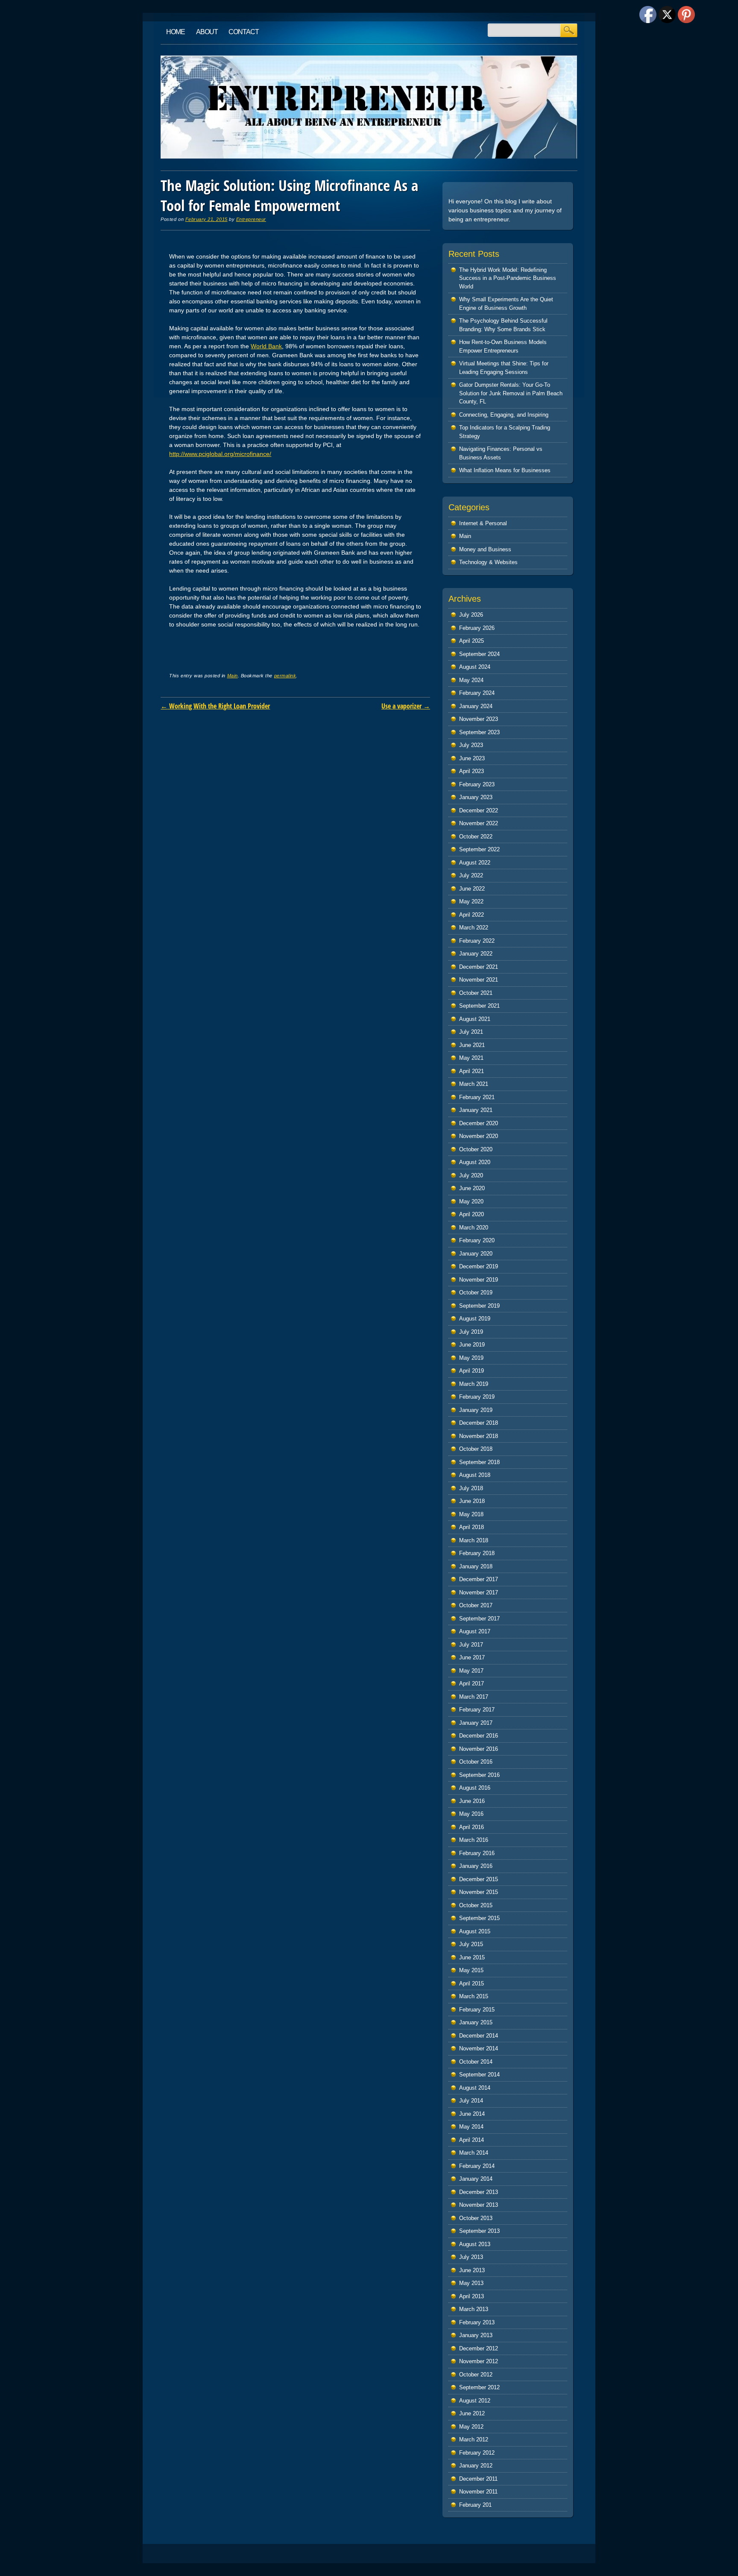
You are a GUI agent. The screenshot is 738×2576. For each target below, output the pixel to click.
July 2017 (471, 1645)
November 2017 (479, 1592)
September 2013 (479, 2231)
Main (233, 676)
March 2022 (474, 928)
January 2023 (476, 797)
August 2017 (475, 1631)
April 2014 (471, 2140)
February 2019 (477, 1397)
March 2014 (474, 2153)
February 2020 (477, 1240)
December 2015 (479, 1879)
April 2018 (471, 1527)
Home (176, 32)
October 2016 (476, 1762)
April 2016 (471, 1827)
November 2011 (478, 2492)
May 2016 (471, 1814)
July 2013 (471, 2257)
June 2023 (472, 758)
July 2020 (471, 1175)
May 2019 (471, 1358)
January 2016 (476, 1866)
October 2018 (476, 1449)
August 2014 (475, 2088)
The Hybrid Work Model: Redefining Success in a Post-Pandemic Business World (508, 278)
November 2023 (479, 719)
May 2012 (471, 2427)
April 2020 (471, 1214)
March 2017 (474, 1697)
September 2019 (479, 1306)
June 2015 (472, 1957)
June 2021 (472, 1045)
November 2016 (479, 1749)
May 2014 (471, 2127)
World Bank (266, 346)
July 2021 (471, 1032)
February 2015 (477, 2010)
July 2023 (471, 745)
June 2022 (472, 889)
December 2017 (479, 1579)
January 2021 (476, 1110)
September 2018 (479, 1462)
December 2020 (479, 1123)
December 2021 (479, 967)
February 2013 (477, 2322)
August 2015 (475, 1931)
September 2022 (479, 849)
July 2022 (471, 875)
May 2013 (471, 2283)
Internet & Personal (483, 523)
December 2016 (479, 1736)
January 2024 (476, 706)
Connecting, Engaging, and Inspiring (504, 415)
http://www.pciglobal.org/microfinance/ (220, 454)
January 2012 (476, 2466)
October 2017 (476, 1605)
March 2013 (474, 2309)
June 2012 (472, 2413)
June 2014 (472, 2114)
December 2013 (479, 2192)
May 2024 (471, 680)
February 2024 (477, 693)
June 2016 (472, 1801)
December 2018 (479, 1423)
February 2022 (477, 941)
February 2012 (477, 2453)
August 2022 (475, 863)
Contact (244, 32)
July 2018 (471, 1488)
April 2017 (471, 1684)
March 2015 (474, 1996)
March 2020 (474, 1228)
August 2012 (475, 2401)
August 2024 (475, 667)
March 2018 (474, 1540)
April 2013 (471, 2296)
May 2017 (471, 1671)
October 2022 (476, 837)
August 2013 (475, 2244)
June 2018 (472, 1501)
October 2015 (476, 1905)
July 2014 (471, 2101)
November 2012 (479, 2361)
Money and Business (485, 549)
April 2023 (471, 771)
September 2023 (479, 732)
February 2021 (477, 1097)
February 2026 (477, 628)
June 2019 (472, 1345)
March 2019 (474, 1384)
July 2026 (471, 615)
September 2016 (479, 1775)
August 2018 (475, 1475)
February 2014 (477, 2166)
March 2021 (474, 1084)
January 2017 (476, 1723)
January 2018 (476, 1566)
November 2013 (479, 2205)
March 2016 (474, 1840)
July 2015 (471, 1944)
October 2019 (476, 1292)
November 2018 (479, 1436)
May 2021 (471, 1058)
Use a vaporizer (406, 706)
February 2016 (477, 1853)
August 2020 (475, 1162)
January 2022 (476, 954)
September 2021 (479, 1006)
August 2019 (475, 1319)
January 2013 (476, 2335)
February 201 (475, 2505)
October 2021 (476, 993)
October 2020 (476, 1149)
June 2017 (472, 1657)
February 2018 (477, 1553)
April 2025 (471, 641)
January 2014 (476, 2179)
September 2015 (479, 1918)
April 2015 (471, 1983)
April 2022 (471, 915)
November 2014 (479, 2048)
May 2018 (471, 1514)
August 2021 (475, 1019)
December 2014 (479, 2036)
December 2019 (479, 1266)
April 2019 (471, 1371)
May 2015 (471, 1970)
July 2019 (471, 1332)
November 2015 (479, 1892)
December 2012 (479, 2348)
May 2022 (471, 901)
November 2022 (479, 823)
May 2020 (471, 1201)
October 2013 (476, 2218)
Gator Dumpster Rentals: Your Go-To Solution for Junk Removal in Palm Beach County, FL (511, 393)
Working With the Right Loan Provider (215, 706)
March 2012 (474, 2439)
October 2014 (476, 2062)
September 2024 (479, 654)
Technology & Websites (488, 562)
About (207, 32)
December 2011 (478, 2479)
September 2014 (479, 2075)
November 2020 (479, 1136)
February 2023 (477, 784)
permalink (285, 676)
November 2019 (479, 1280)
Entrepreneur (251, 219)
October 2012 (476, 2375)
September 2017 (479, 1619)
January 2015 (476, 2022)
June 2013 (472, 2270)
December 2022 (479, 810)
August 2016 (475, 1788)
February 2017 (477, 1710)
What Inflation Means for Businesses (505, 470)
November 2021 (479, 980)
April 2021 (471, 1071)
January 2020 (476, 1254)
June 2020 (472, 1188)
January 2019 (476, 1410)
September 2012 (479, 2387)
